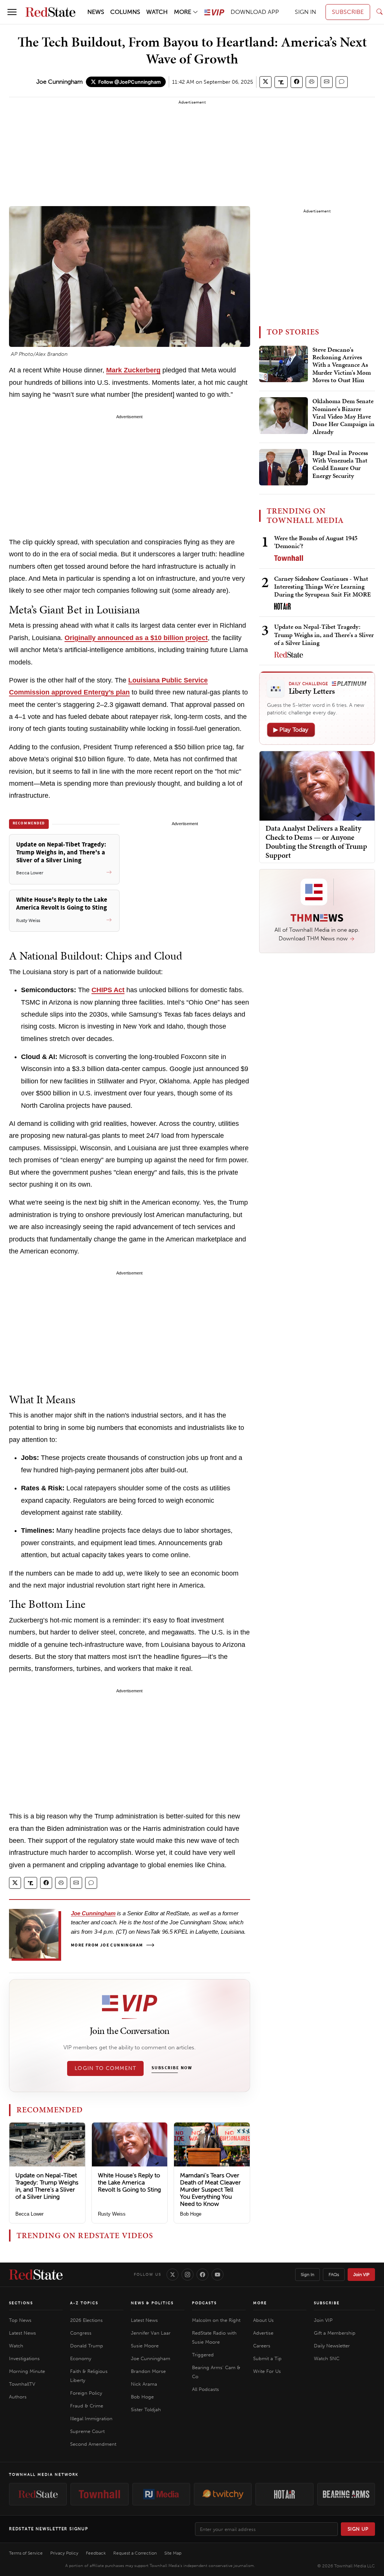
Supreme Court (87, 2431)
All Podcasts (205, 2389)
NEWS (96, 12)
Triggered (203, 2355)
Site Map (173, 2553)
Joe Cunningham (60, 82)
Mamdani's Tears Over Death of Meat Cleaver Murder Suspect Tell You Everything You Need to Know (210, 2190)
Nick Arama (144, 2384)
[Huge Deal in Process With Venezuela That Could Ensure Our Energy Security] (283, 467)
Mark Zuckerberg (133, 370)
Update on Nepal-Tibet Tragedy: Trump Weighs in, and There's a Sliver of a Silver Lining (47, 2186)
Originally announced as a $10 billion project (136, 638)
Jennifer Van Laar (151, 2333)
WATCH (157, 12)
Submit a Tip (267, 2358)
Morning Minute (27, 2371)
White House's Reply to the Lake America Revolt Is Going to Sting (129, 2182)
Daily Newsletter (332, 2346)
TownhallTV (22, 2384)
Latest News (22, 2333)
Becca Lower (29, 2214)
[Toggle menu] (12, 12)
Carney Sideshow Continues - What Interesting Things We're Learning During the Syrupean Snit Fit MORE (322, 587)
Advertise (263, 2333)
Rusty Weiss (112, 2214)
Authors (18, 2397)
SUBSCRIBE (348, 12)
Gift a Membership (335, 2333)
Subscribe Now (172, 2068)
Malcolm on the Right (216, 2320)
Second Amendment (93, 2444)
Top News (20, 2320)
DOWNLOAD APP (255, 12)
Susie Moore (145, 2346)
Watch (16, 2346)
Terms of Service (26, 2553)
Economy (81, 2358)
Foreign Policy (86, 2393)
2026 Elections (86, 2320)
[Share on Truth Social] (281, 82)
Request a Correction (135, 2553)
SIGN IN (305, 12)
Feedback (96, 2553)
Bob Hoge (191, 2214)
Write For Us (267, 2371)
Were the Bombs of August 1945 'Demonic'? (316, 542)
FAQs (334, 2275)
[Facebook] (202, 2275)
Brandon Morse (148, 2371)
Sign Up (358, 2529)
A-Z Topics (84, 2303)
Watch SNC (327, 2358)
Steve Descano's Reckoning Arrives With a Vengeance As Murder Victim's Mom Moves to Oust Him (342, 365)
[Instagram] (187, 2275)
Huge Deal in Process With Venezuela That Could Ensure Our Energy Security (340, 465)
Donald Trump (87, 2346)
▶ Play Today (291, 730)
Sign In (307, 2275)
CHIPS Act (108, 990)
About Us (263, 2320)
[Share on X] (265, 82)
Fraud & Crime (87, 2406)
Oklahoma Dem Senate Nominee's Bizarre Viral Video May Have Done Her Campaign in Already (343, 417)
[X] (172, 2275)
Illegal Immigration (91, 2419)
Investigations (24, 2358)
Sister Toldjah (146, 2410)
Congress (81, 2333)
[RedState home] (36, 2275)
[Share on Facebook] (297, 82)
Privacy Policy (64, 2553)
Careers (262, 2346)
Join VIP (361, 2275)
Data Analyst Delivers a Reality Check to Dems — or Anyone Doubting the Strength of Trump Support (316, 842)
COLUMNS (125, 12)
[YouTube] (217, 2275)
